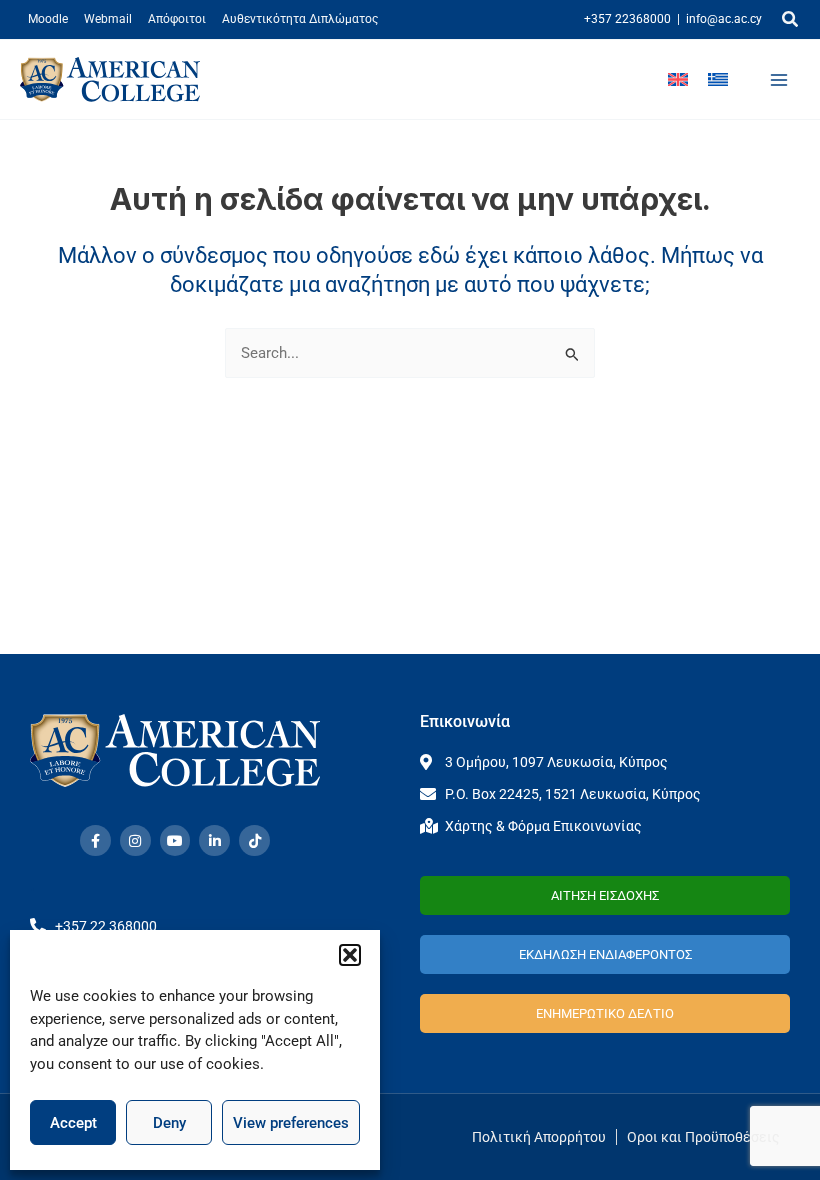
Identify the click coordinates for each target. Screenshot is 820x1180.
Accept (73, 1123)
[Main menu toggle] (779, 80)
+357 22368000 (627, 19)
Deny (169, 1123)
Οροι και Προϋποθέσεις (703, 1137)
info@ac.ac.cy (724, 19)
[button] (350, 955)
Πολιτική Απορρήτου (539, 1137)
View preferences (291, 1123)
